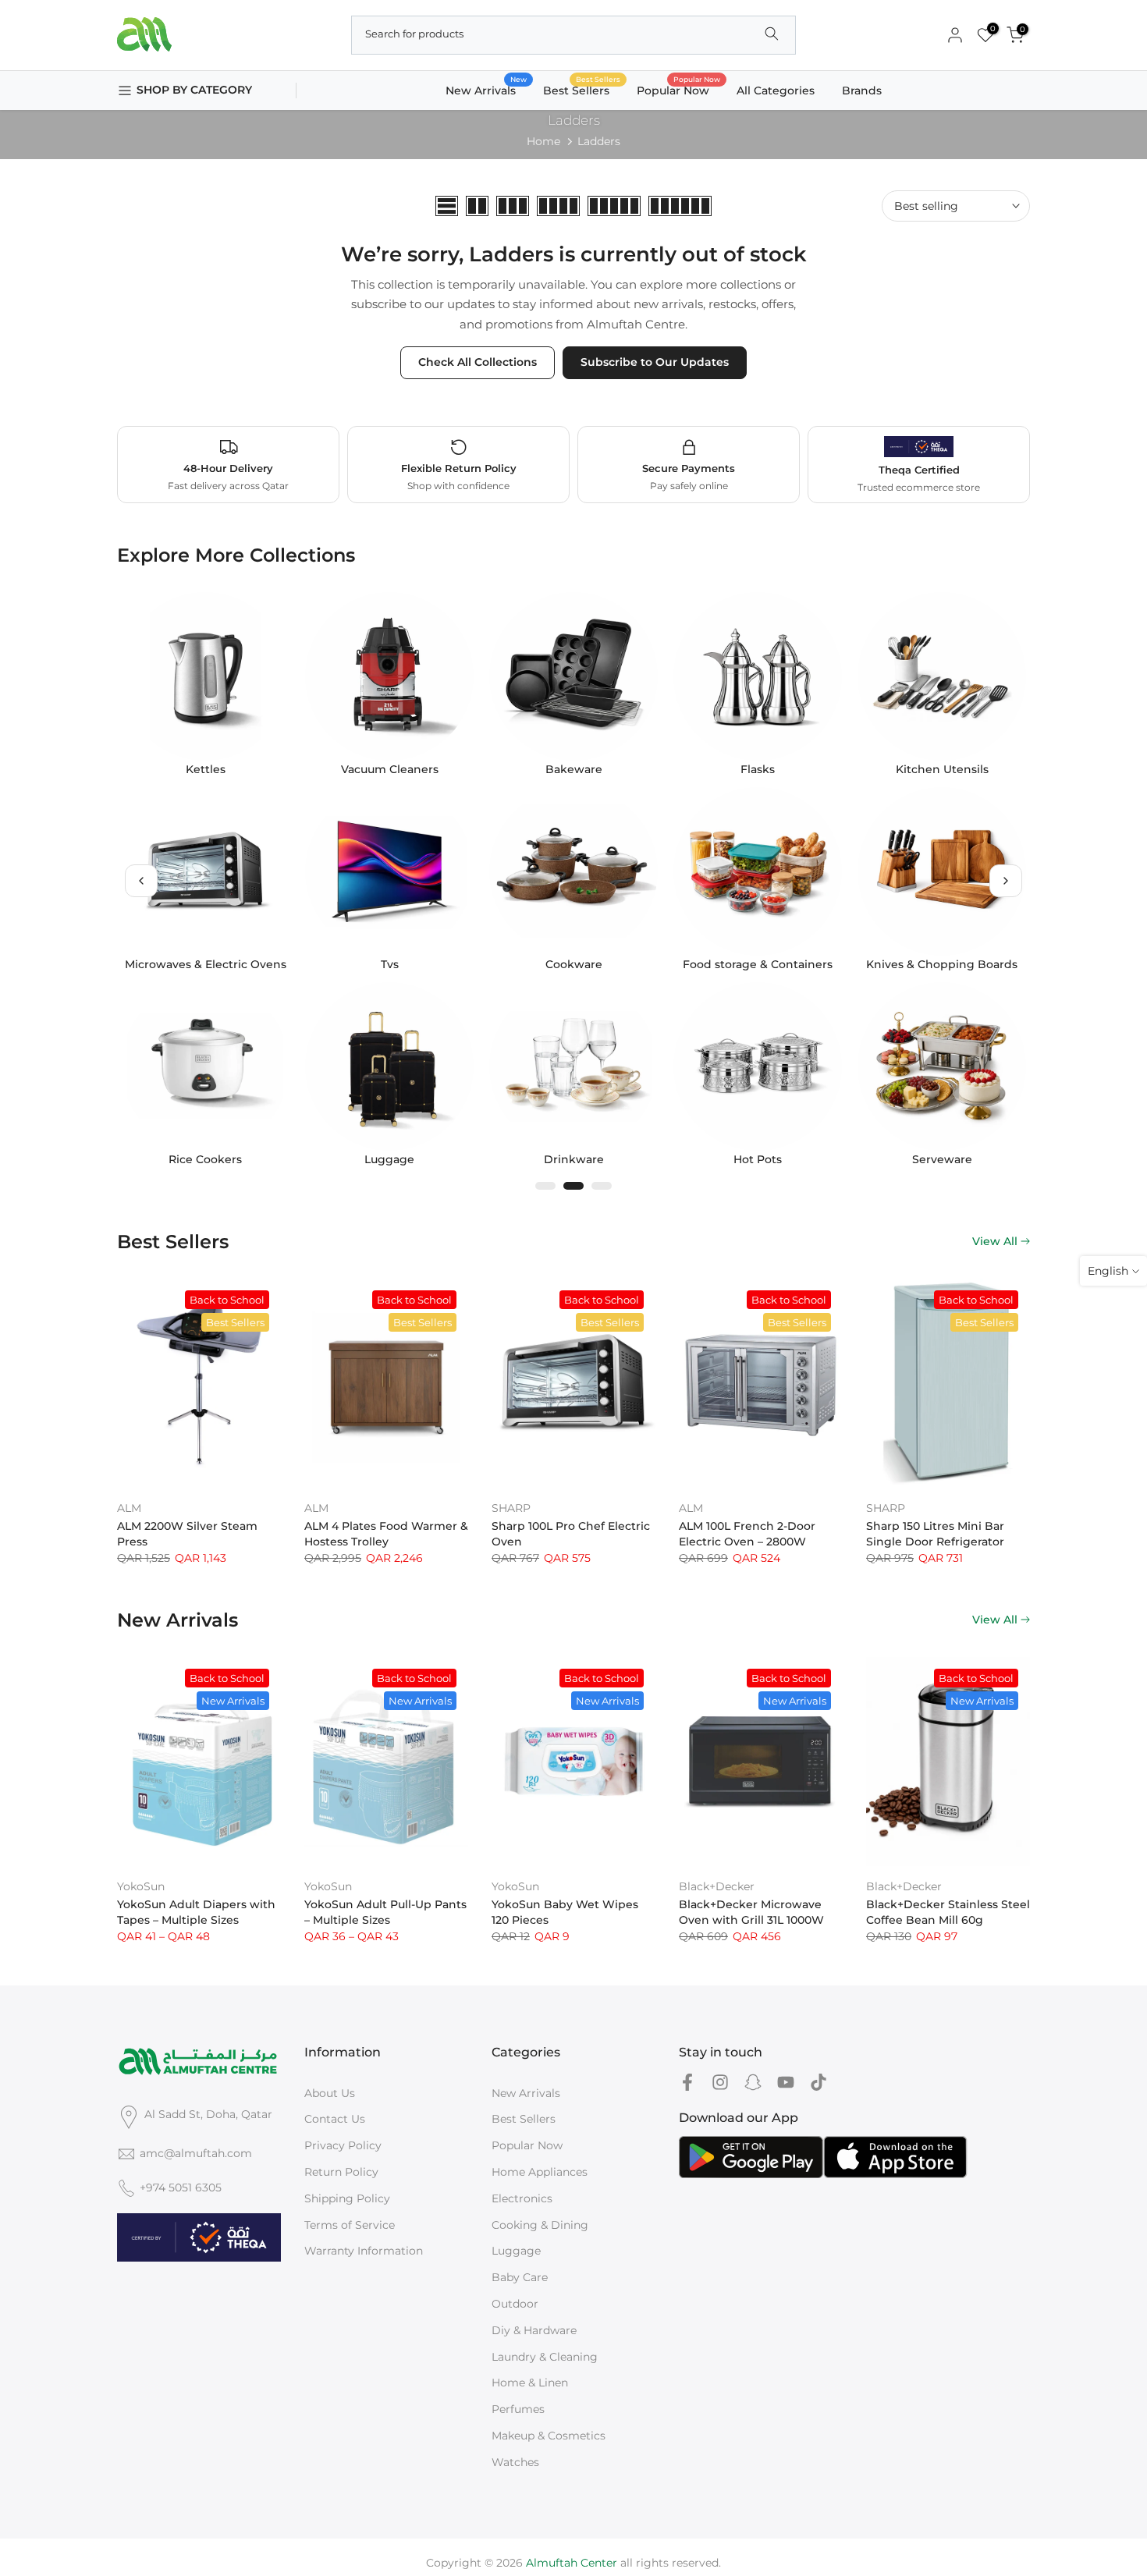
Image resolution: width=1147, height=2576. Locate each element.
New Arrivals (486, 89)
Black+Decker (717, 1886)
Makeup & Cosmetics (549, 2436)
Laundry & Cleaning (545, 2357)
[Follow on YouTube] (786, 2083)
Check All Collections (478, 362)
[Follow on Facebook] (687, 2083)
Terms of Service (350, 2225)
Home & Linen (530, 2383)
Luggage (516, 2251)
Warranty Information (364, 2251)
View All (995, 1241)
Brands (862, 90)
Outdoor (515, 2304)
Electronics (522, 2198)
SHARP (511, 1508)
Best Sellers (582, 89)
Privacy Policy (343, 2145)
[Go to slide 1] (545, 1186)
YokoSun (141, 1886)
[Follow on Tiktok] (819, 2083)
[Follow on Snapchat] (753, 2083)
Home (543, 141)
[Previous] (141, 881)
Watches (515, 2462)
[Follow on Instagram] (720, 2083)
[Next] (1006, 881)
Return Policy (341, 2172)
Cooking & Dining (540, 2225)
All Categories (776, 90)
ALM (129, 1508)
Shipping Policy (347, 2198)
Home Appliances (540, 2172)
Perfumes (518, 2409)
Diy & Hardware (534, 2330)
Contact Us (335, 2119)
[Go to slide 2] (573, 1186)
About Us (330, 2093)
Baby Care (520, 2277)
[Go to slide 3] (602, 1186)
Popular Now (679, 89)
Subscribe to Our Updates (655, 362)
